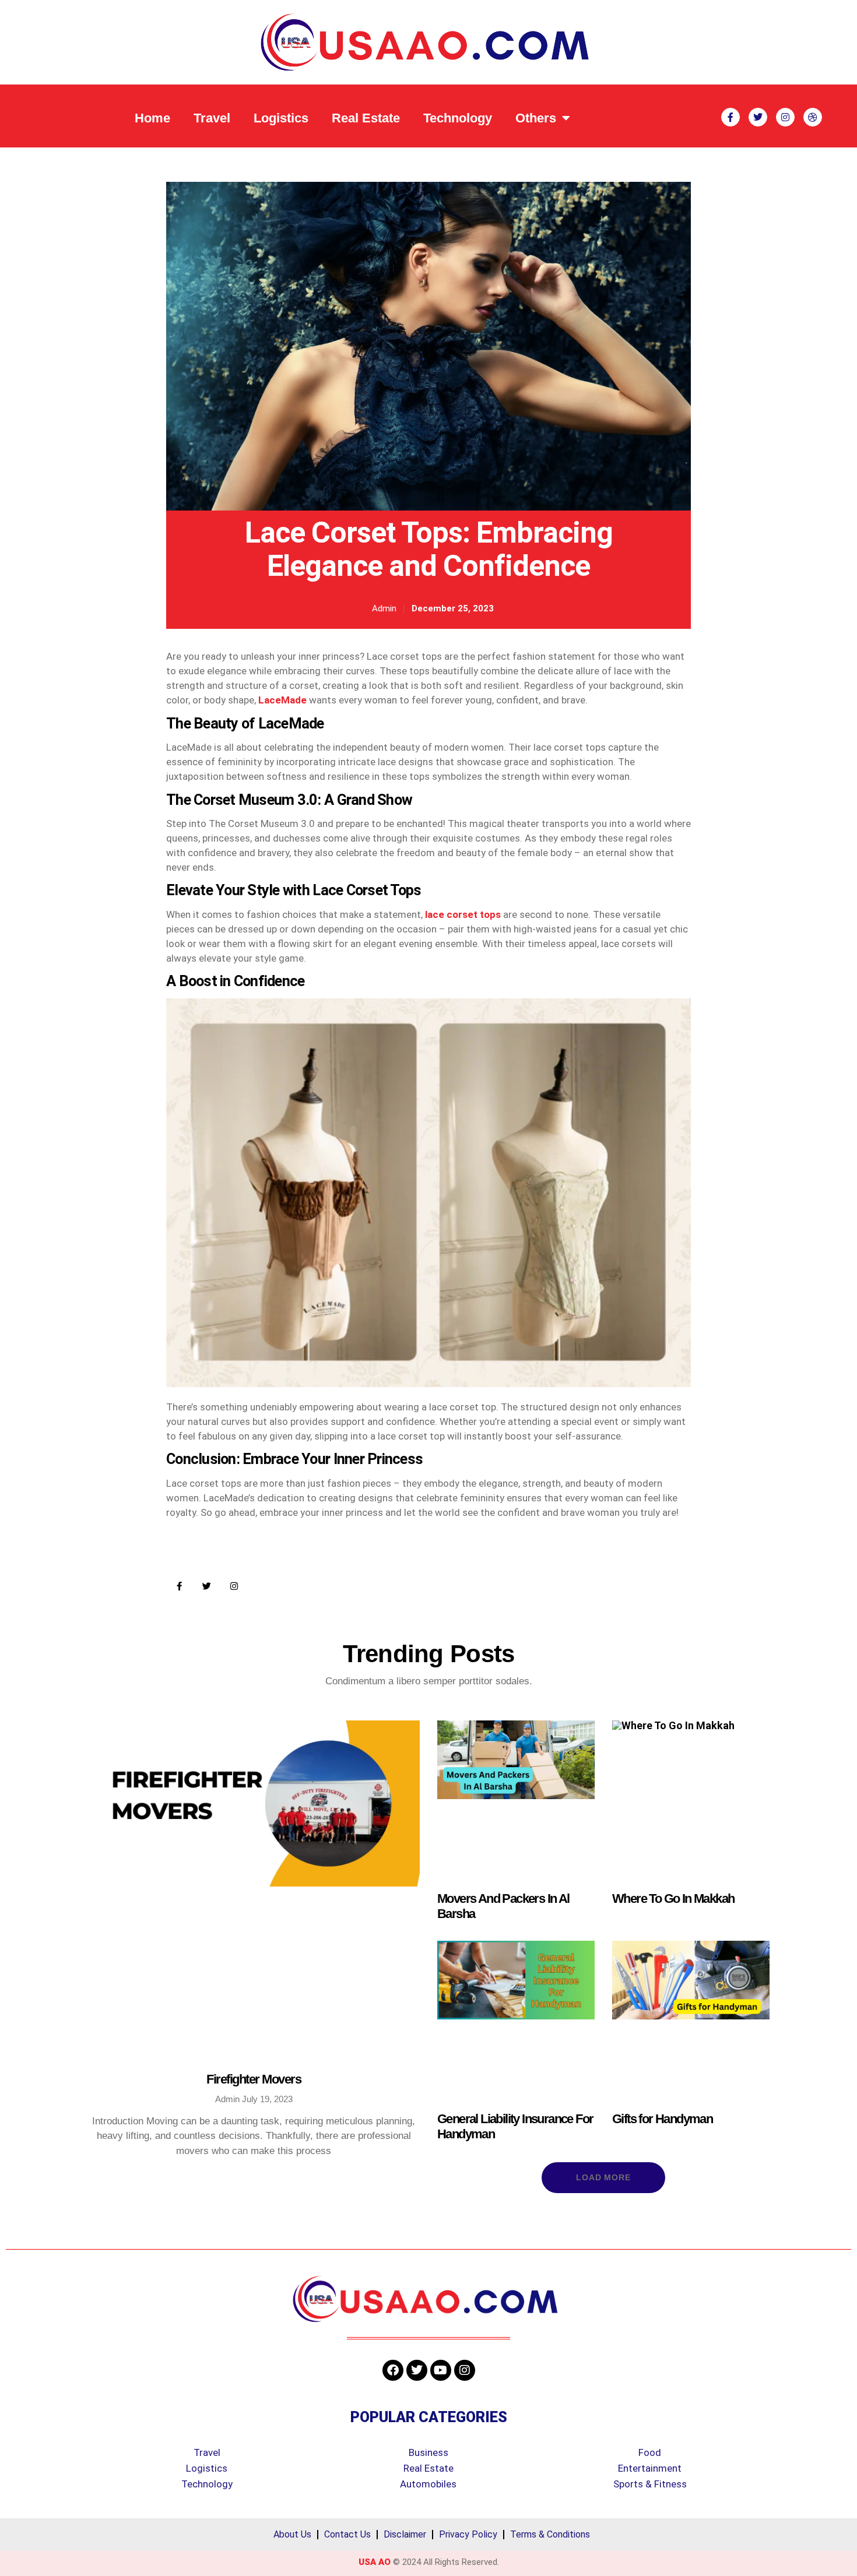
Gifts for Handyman (662, 2119)
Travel (212, 118)
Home (152, 118)
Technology (458, 118)
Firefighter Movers (254, 2079)
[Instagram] (234, 1586)
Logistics (281, 118)
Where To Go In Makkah (673, 1898)
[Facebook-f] (179, 1586)
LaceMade (282, 700)
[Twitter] (207, 1586)
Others (536, 118)
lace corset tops (463, 914)
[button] (604, 2177)
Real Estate (366, 118)
